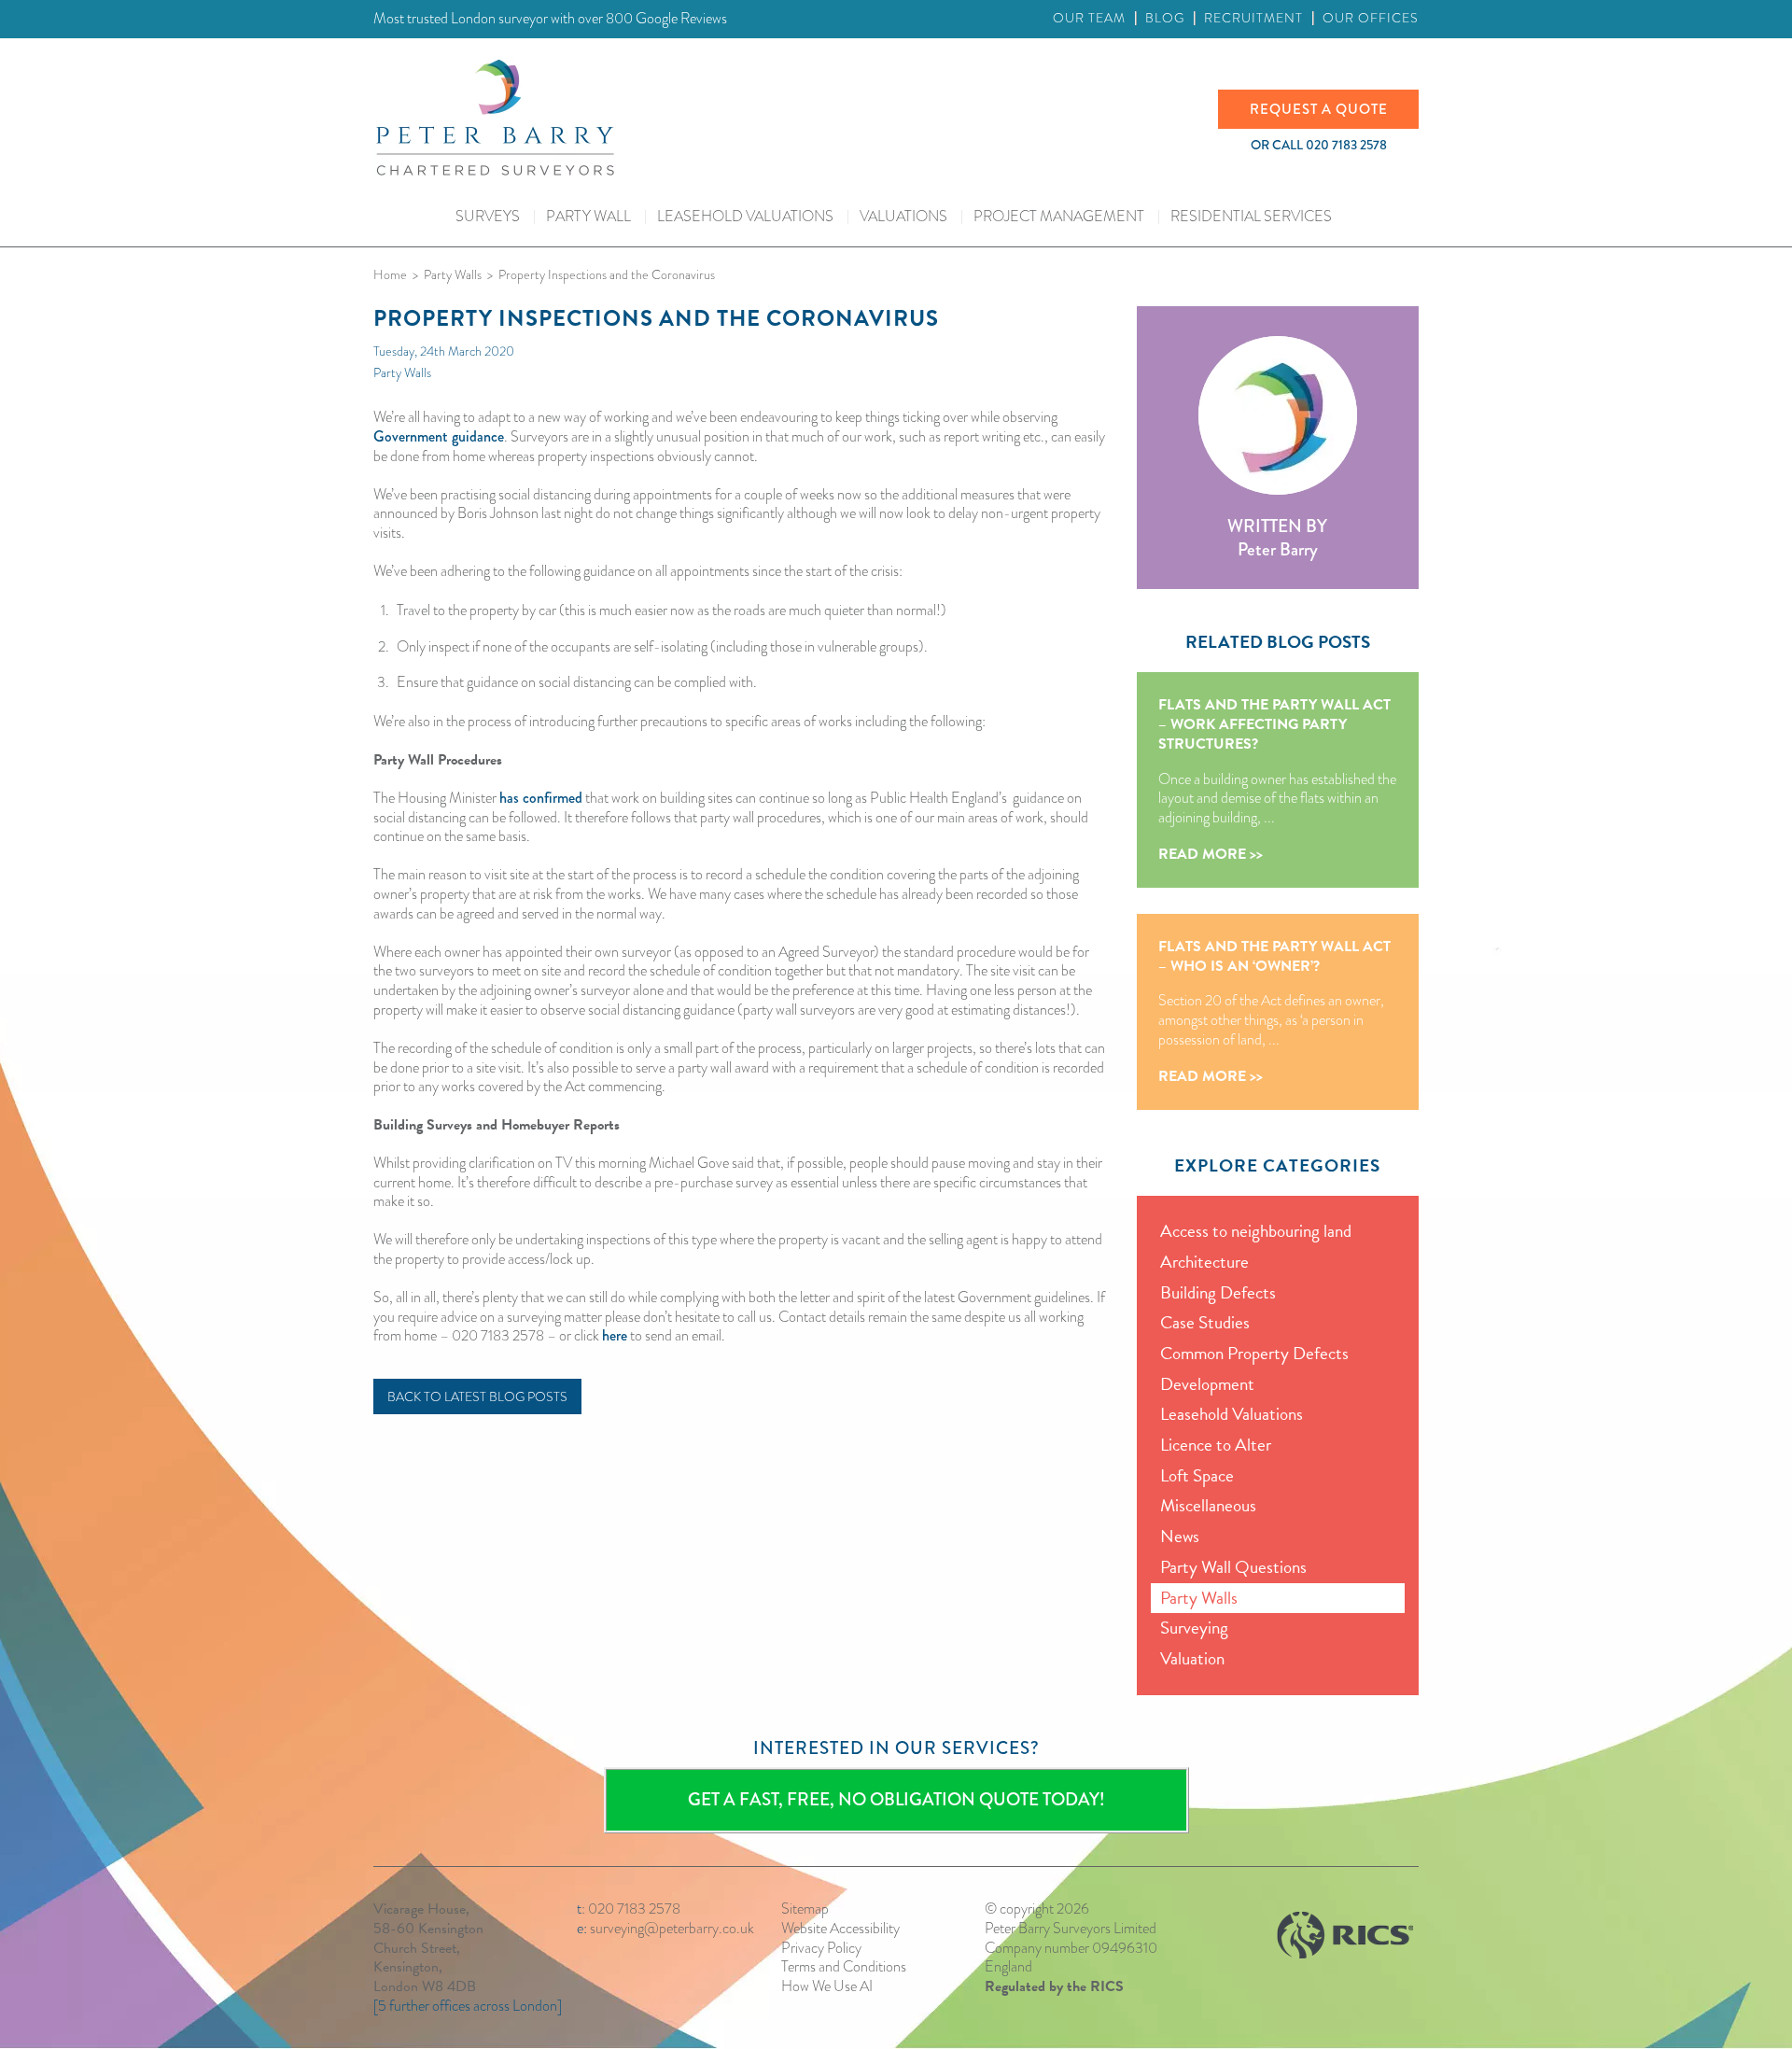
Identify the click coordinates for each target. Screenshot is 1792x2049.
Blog (1165, 18)
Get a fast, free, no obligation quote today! (896, 1799)
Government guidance (439, 436)
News (1180, 1536)
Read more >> (1211, 855)
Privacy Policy (821, 1948)
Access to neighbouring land (1256, 1231)
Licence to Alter (1216, 1445)
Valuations (903, 216)
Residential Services (1251, 216)
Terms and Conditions (844, 1966)
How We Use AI (827, 1986)
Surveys (488, 216)
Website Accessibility (840, 1928)
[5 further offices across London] (468, 2006)
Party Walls (402, 372)
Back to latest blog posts (477, 1396)
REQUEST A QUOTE (1319, 109)
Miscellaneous (1208, 1505)
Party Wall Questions (1233, 1567)
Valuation (1192, 1658)
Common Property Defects (1254, 1353)
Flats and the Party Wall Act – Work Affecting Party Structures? (1274, 724)
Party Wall (588, 216)
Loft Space (1197, 1475)
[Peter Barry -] (796, 118)
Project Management (1059, 216)
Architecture (1204, 1262)
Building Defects (1218, 1292)
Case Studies (1205, 1322)
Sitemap (805, 1909)
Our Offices (1371, 18)
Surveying (1194, 1628)
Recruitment (1253, 18)
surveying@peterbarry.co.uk (672, 1928)
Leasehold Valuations (745, 216)
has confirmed (541, 798)
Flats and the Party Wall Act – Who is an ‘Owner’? (1274, 956)
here (615, 1335)
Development (1207, 1384)
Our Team (1089, 18)
